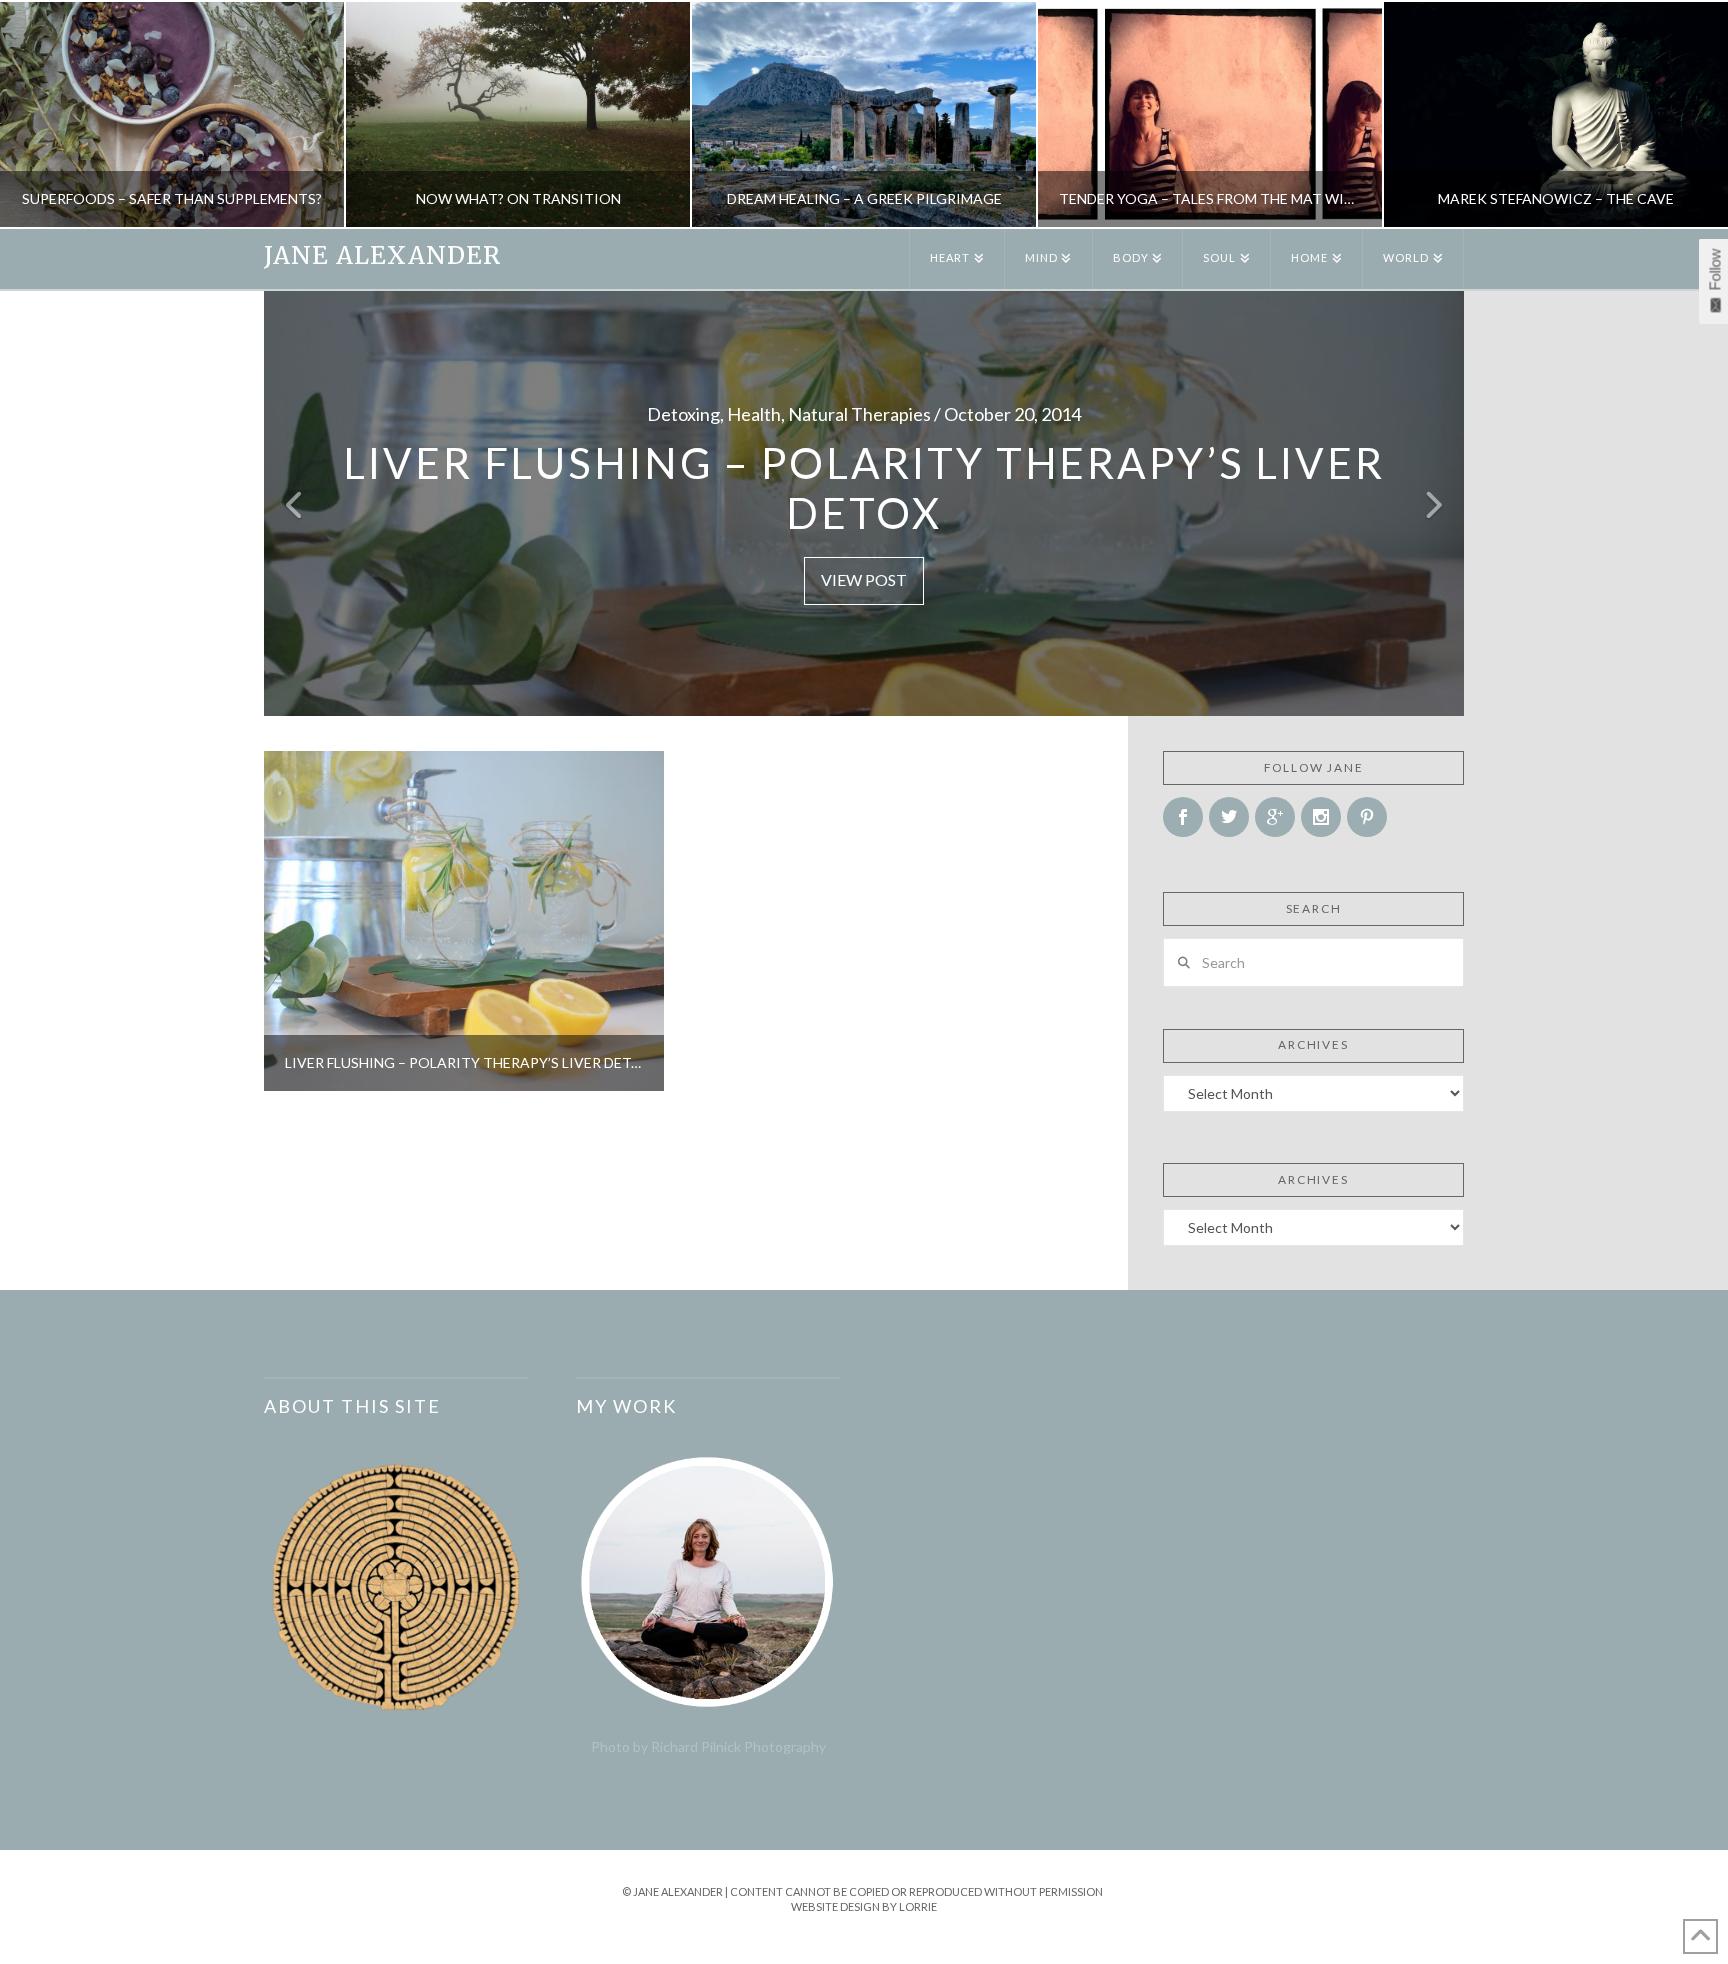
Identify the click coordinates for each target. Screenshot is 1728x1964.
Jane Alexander (382, 256)
